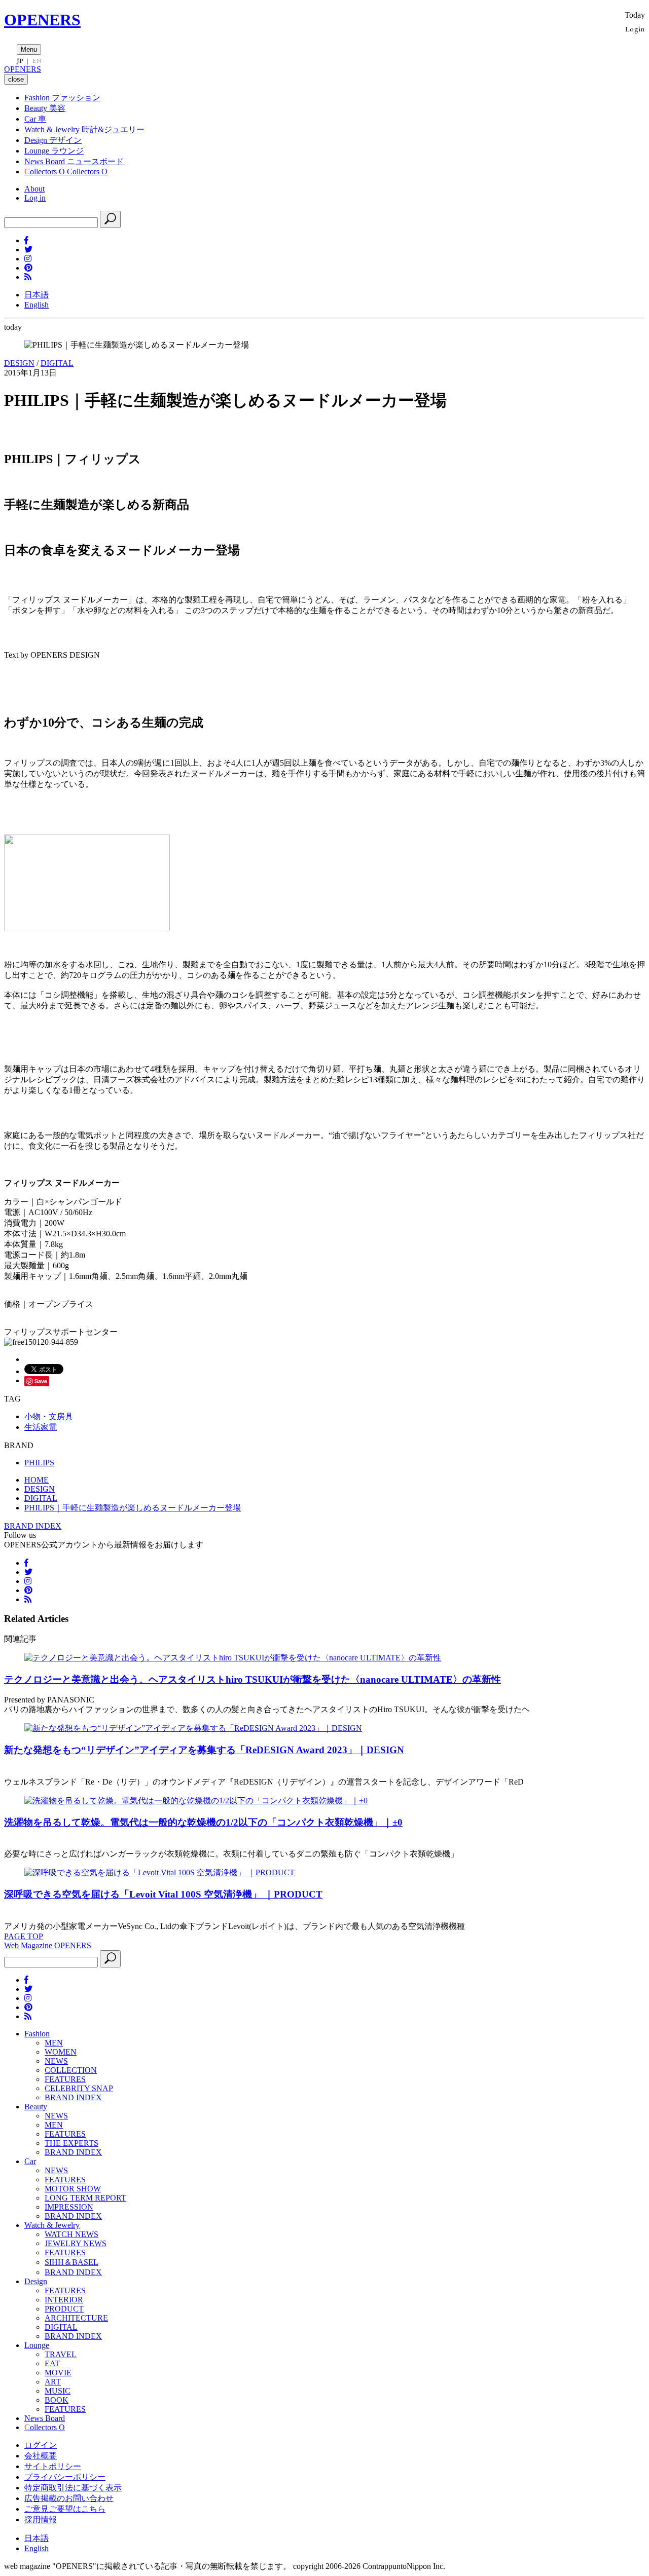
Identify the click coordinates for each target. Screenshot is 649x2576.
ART (53, 2382)
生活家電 (41, 1427)
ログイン (41, 2445)
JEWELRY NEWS (76, 2243)
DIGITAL (57, 363)
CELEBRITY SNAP (79, 2088)
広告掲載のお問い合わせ (69, 2498)
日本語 (37, 295)
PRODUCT (64, 2309)
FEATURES (65, 2079)
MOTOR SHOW (73, 2189)
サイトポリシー (53, 2466)
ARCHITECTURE (76, 2318)
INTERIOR (64, 2300)
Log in (35, 198)
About (34, 189)
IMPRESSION (69, 2207)
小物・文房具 (49, 1416)
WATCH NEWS (71, 2234)
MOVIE (58, 2373)
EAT (52, 2363)
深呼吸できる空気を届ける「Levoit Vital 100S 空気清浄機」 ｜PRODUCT (163, 1894)
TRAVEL (61, 2354)
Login (635, 29)
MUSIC (58, 2391)
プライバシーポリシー (65, 2477)
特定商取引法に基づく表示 (73, 2488)
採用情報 (41, 2520)
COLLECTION (71, 2070)
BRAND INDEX (33, 1526)
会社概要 (41, 2456)
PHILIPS (39, 1463)
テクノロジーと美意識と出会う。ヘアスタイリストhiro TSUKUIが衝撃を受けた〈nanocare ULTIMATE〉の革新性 (253, 1679)
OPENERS (42, 20)
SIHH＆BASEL (71, 2262)
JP (20, 61)
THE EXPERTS (71, 2143)
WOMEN (61, 2052)
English (37, 305)
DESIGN (19, 363)
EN (37, 61)
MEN (54, 2043)
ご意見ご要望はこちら (65, 2509)
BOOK (57, 2400)
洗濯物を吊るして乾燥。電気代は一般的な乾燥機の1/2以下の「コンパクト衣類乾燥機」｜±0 (203, 1822)
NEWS (56, 2061)
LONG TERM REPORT (85, 2198)
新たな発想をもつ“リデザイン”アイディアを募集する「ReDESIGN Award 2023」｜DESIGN (204, 1750)
